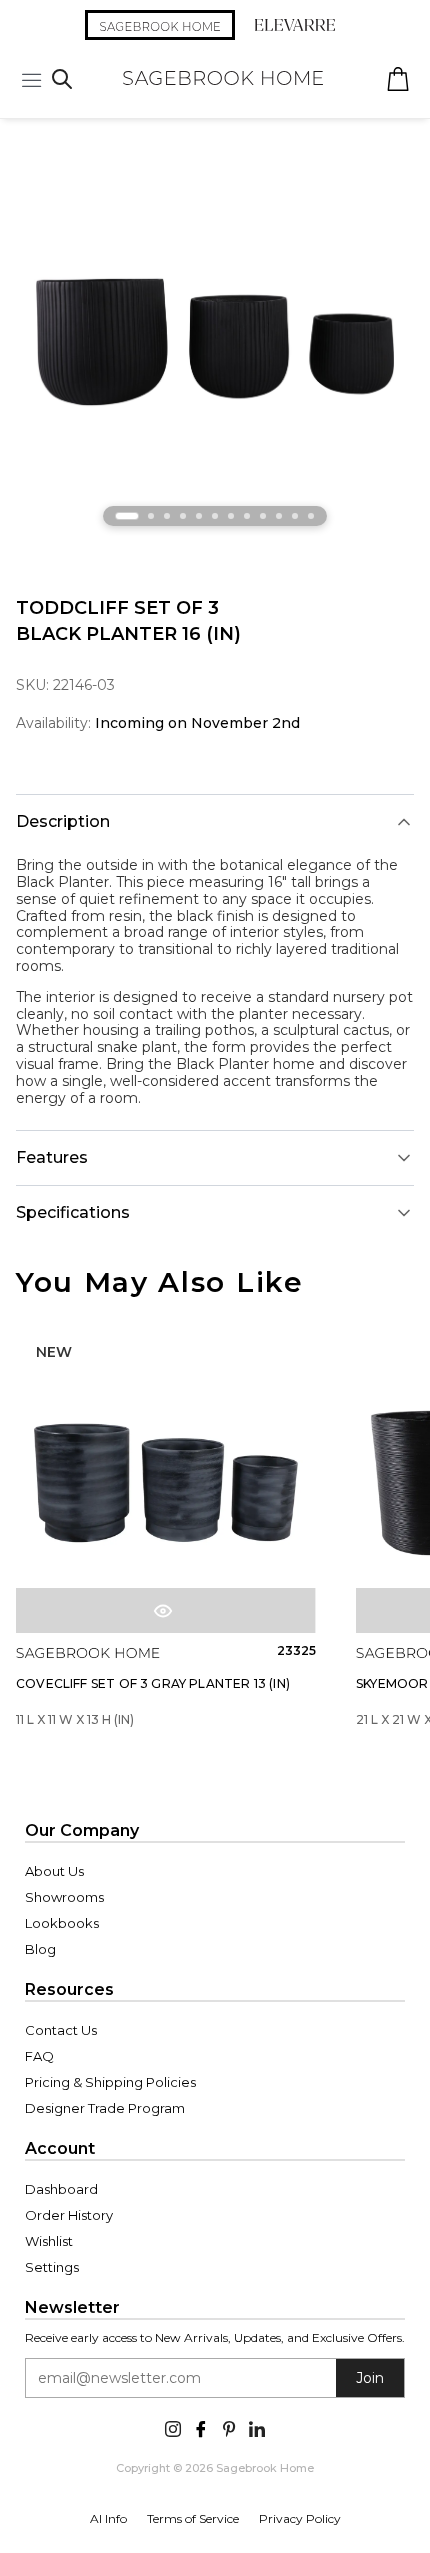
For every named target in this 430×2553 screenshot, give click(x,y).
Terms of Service (193, 2518)
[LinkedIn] (257, 2427)
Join (370, 2378)
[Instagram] (173, 2427)
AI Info (108, 2518)
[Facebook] (201, 2427)
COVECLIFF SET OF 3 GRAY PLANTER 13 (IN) (153, 1683)
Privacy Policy (300, 2518)
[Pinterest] (229, 2427)
